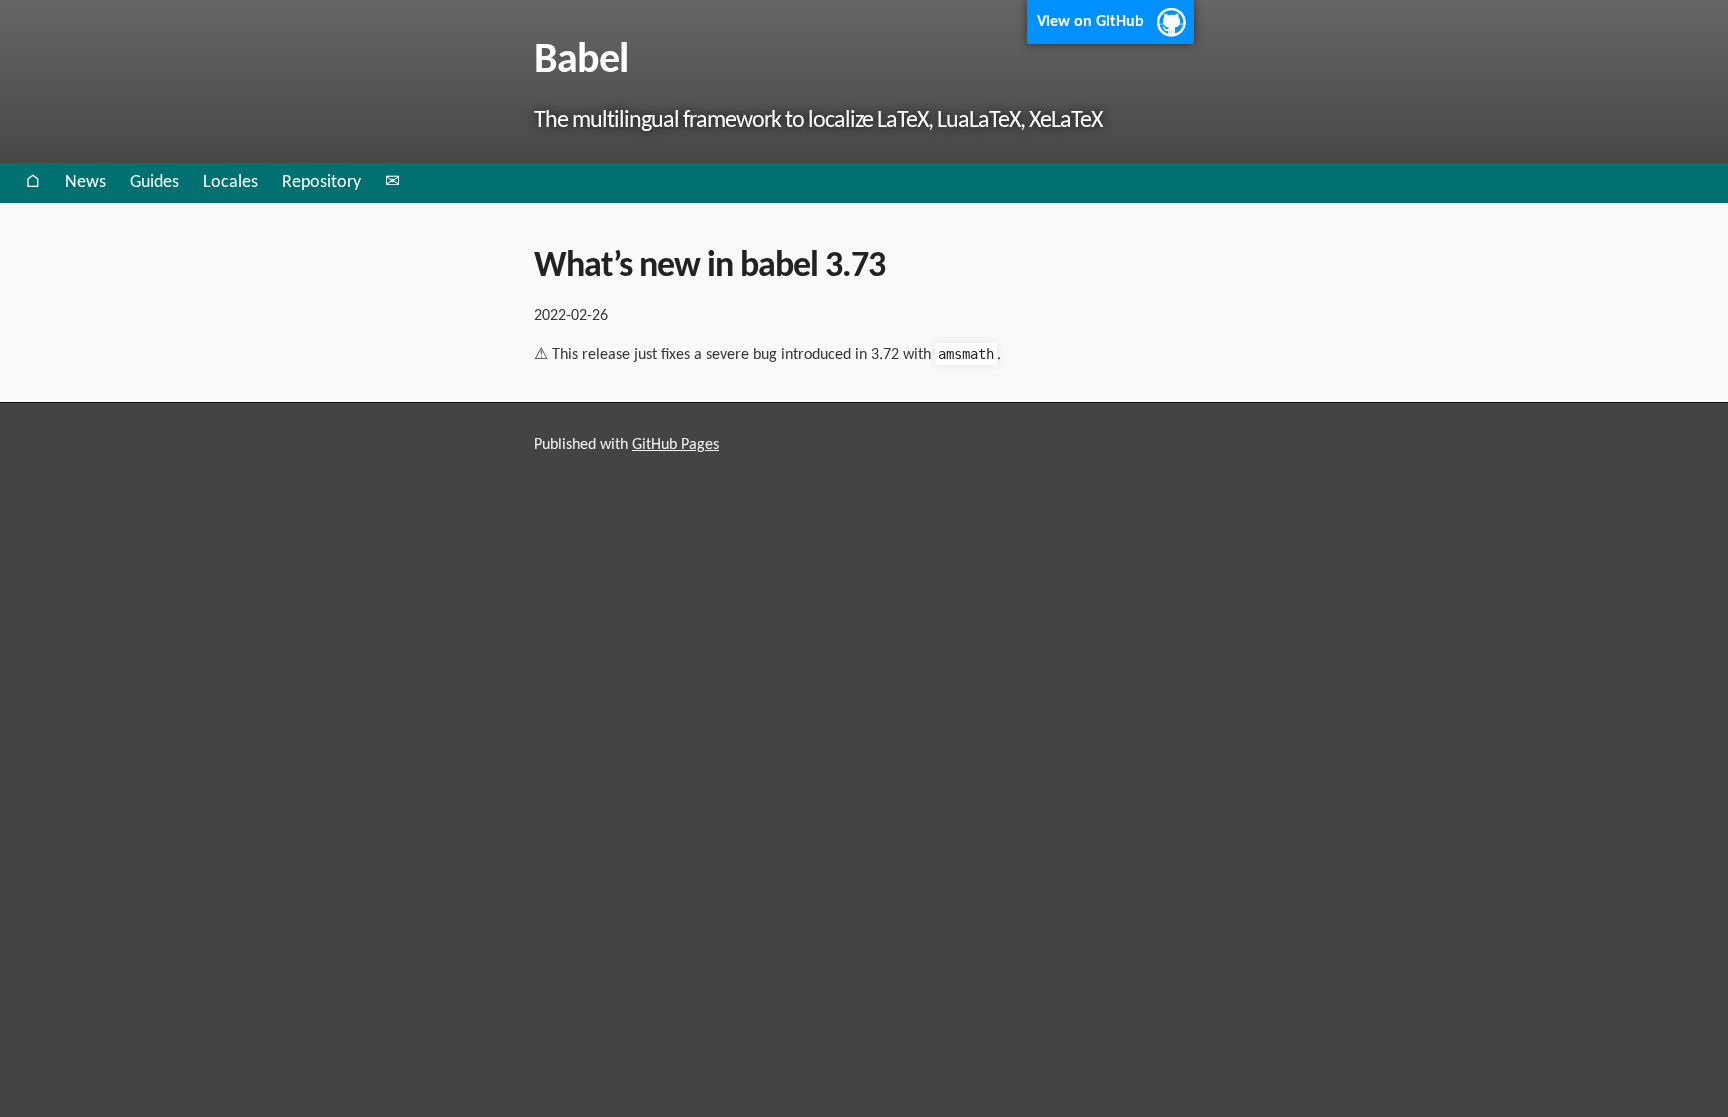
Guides (154, 182)
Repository (321, 182)
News (85, 182)
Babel (581, 61)
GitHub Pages (675, 445)
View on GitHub (1090, 22)
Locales (230, 182)
